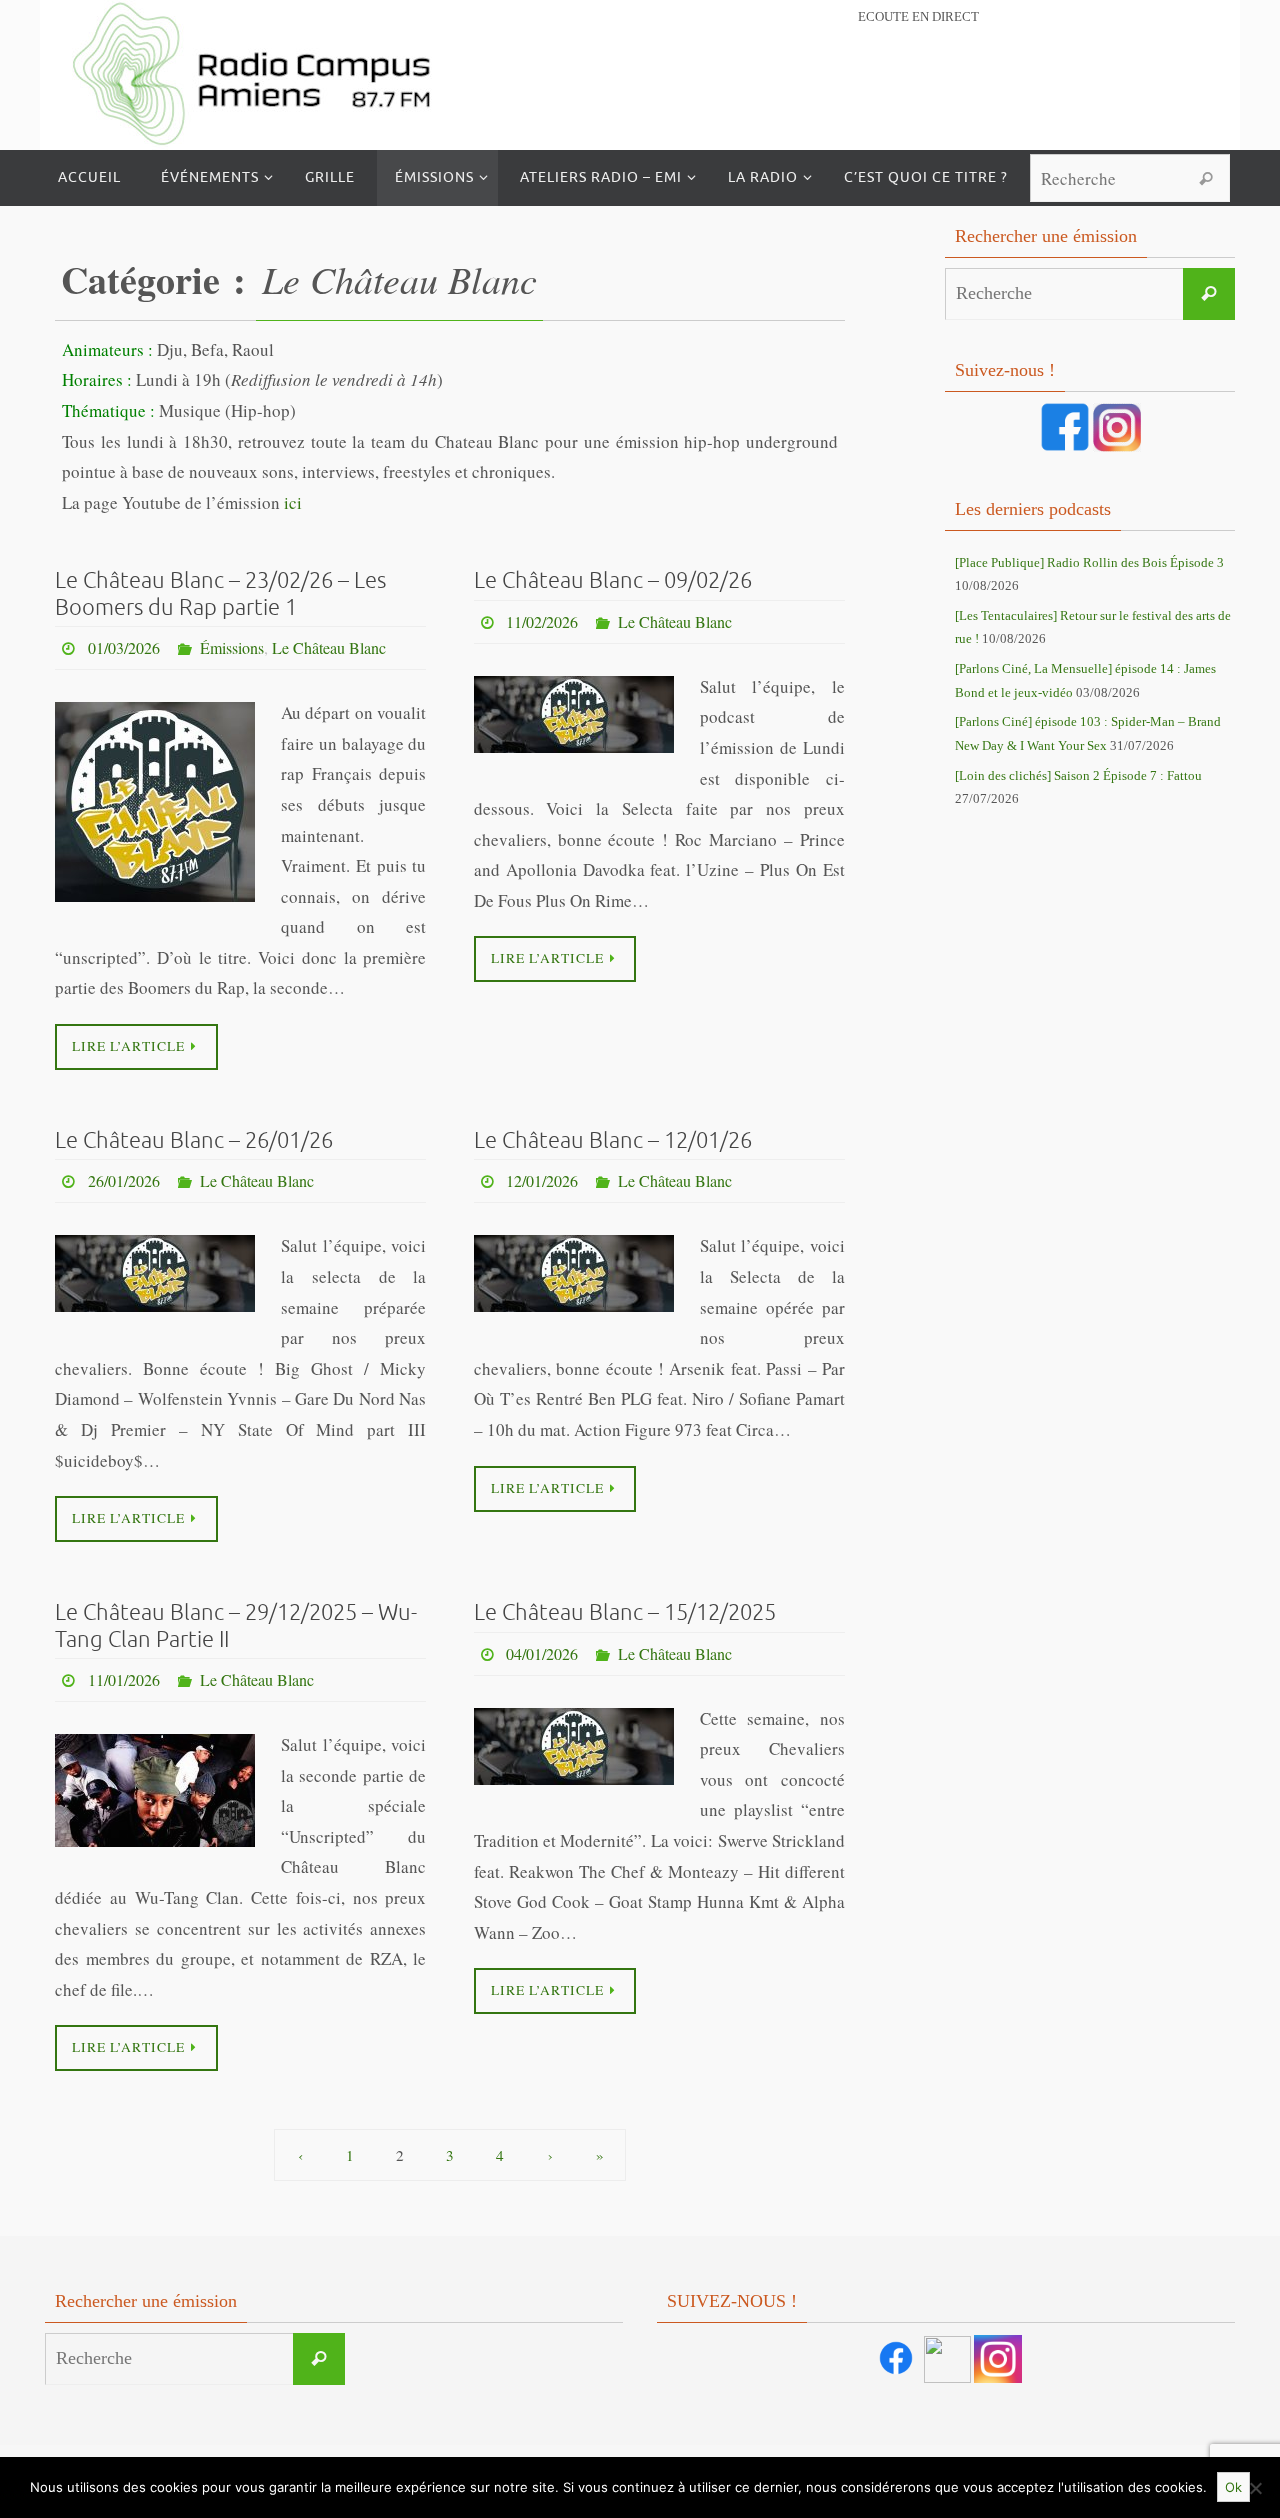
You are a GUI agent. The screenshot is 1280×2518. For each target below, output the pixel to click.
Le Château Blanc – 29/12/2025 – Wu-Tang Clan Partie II (236, 1626)
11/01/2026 (124, 1679)
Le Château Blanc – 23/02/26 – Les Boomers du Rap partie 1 (220, 594)
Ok (1233, 2487)
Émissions (232, 647)
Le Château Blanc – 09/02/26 (613, 581)
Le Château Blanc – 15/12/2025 (625, 1613)
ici (293, 502)
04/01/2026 (542, 1653)
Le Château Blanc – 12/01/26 (613, 1141)
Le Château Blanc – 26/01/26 (194, 1141)
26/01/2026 (124, 1180)
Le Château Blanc (329, 647)
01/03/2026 (124, 647)
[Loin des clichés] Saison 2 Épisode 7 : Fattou (1078, 775)
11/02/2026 (542, 621)
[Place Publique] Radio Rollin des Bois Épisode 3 (1089, 562)
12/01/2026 (542, 1180)
